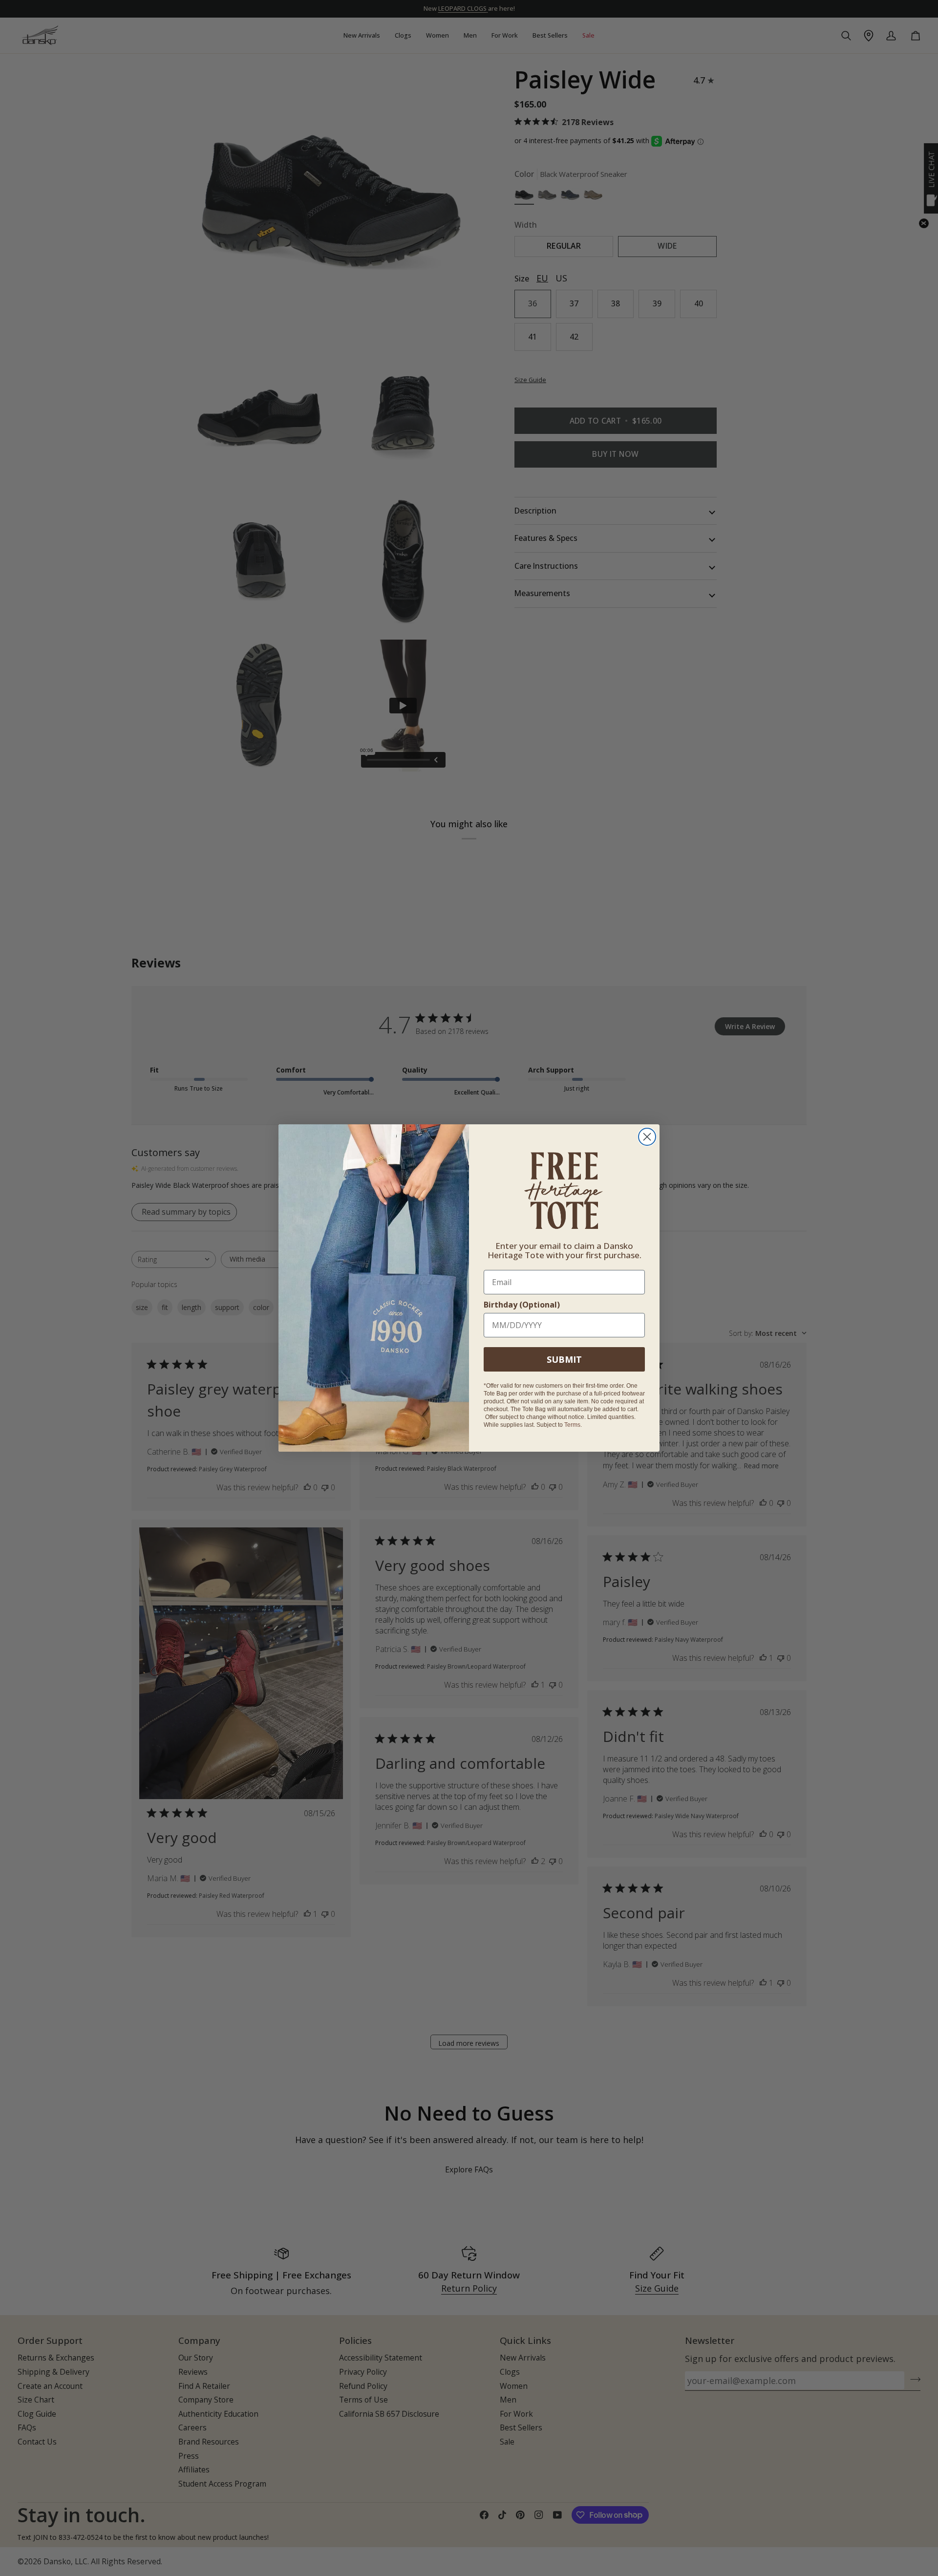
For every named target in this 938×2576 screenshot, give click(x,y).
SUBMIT (564, 1359)
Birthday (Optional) (522, 1305)
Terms (572, 1425)
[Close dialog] (647, 1137)
